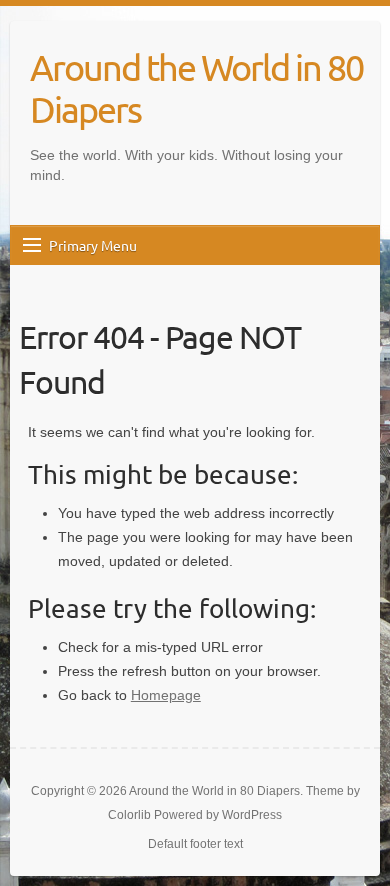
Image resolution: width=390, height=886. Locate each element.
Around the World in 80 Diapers (196, 88)
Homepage (166, 695)
